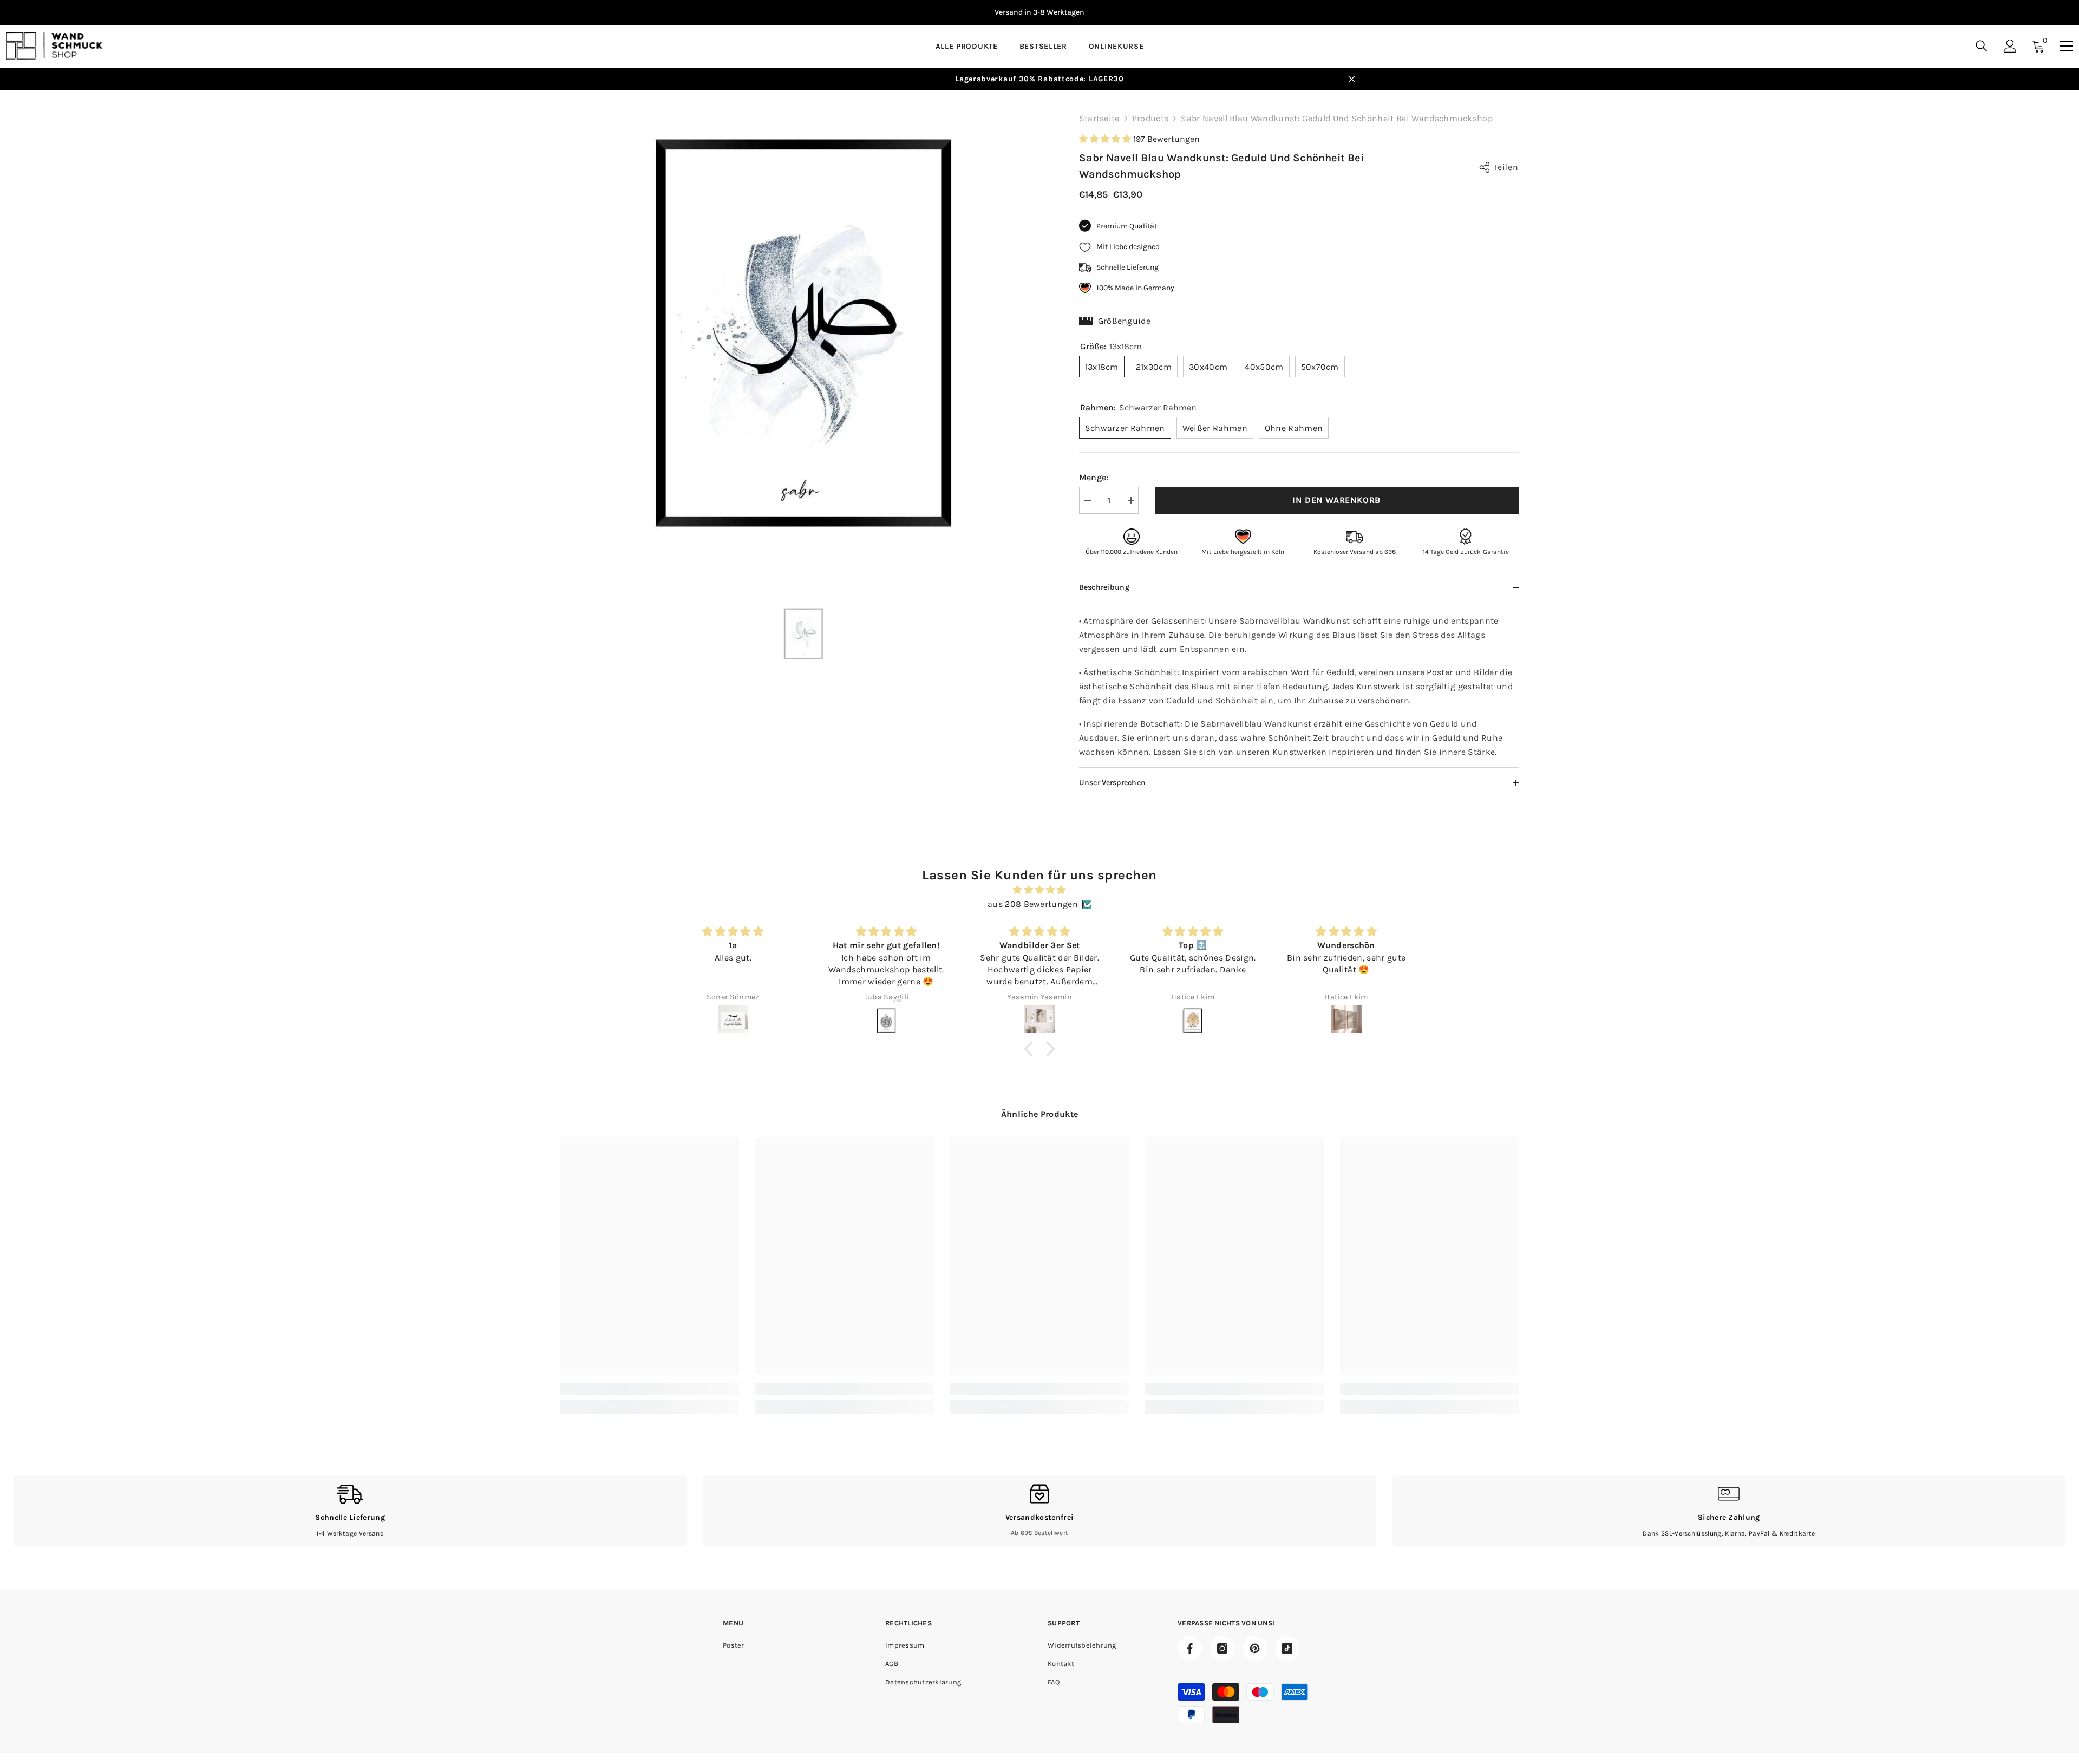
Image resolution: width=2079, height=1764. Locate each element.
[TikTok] (1287, 1648)
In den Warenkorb (1336, 500)
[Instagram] (1222, 1648)
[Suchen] (1982, 46)
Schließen (1352, 79)
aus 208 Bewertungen (1033, 904)
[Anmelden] (2010, 46)
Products (1150, 118)
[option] (1039, 12)
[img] (1039, 890)
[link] (650, 1389)
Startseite (1099, 118)
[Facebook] (1190, 1648)
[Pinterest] (1255, 1648)
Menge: (1094, 477)
